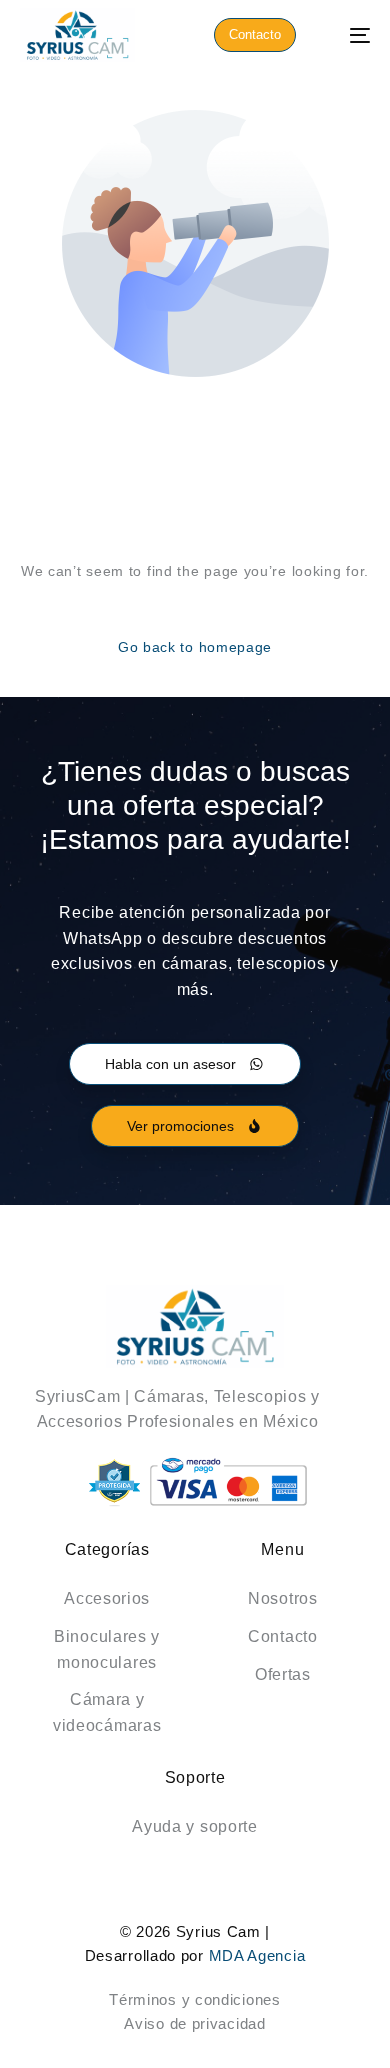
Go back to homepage (195, 647)
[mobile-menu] (349, 35)
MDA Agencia (257, 1955)
